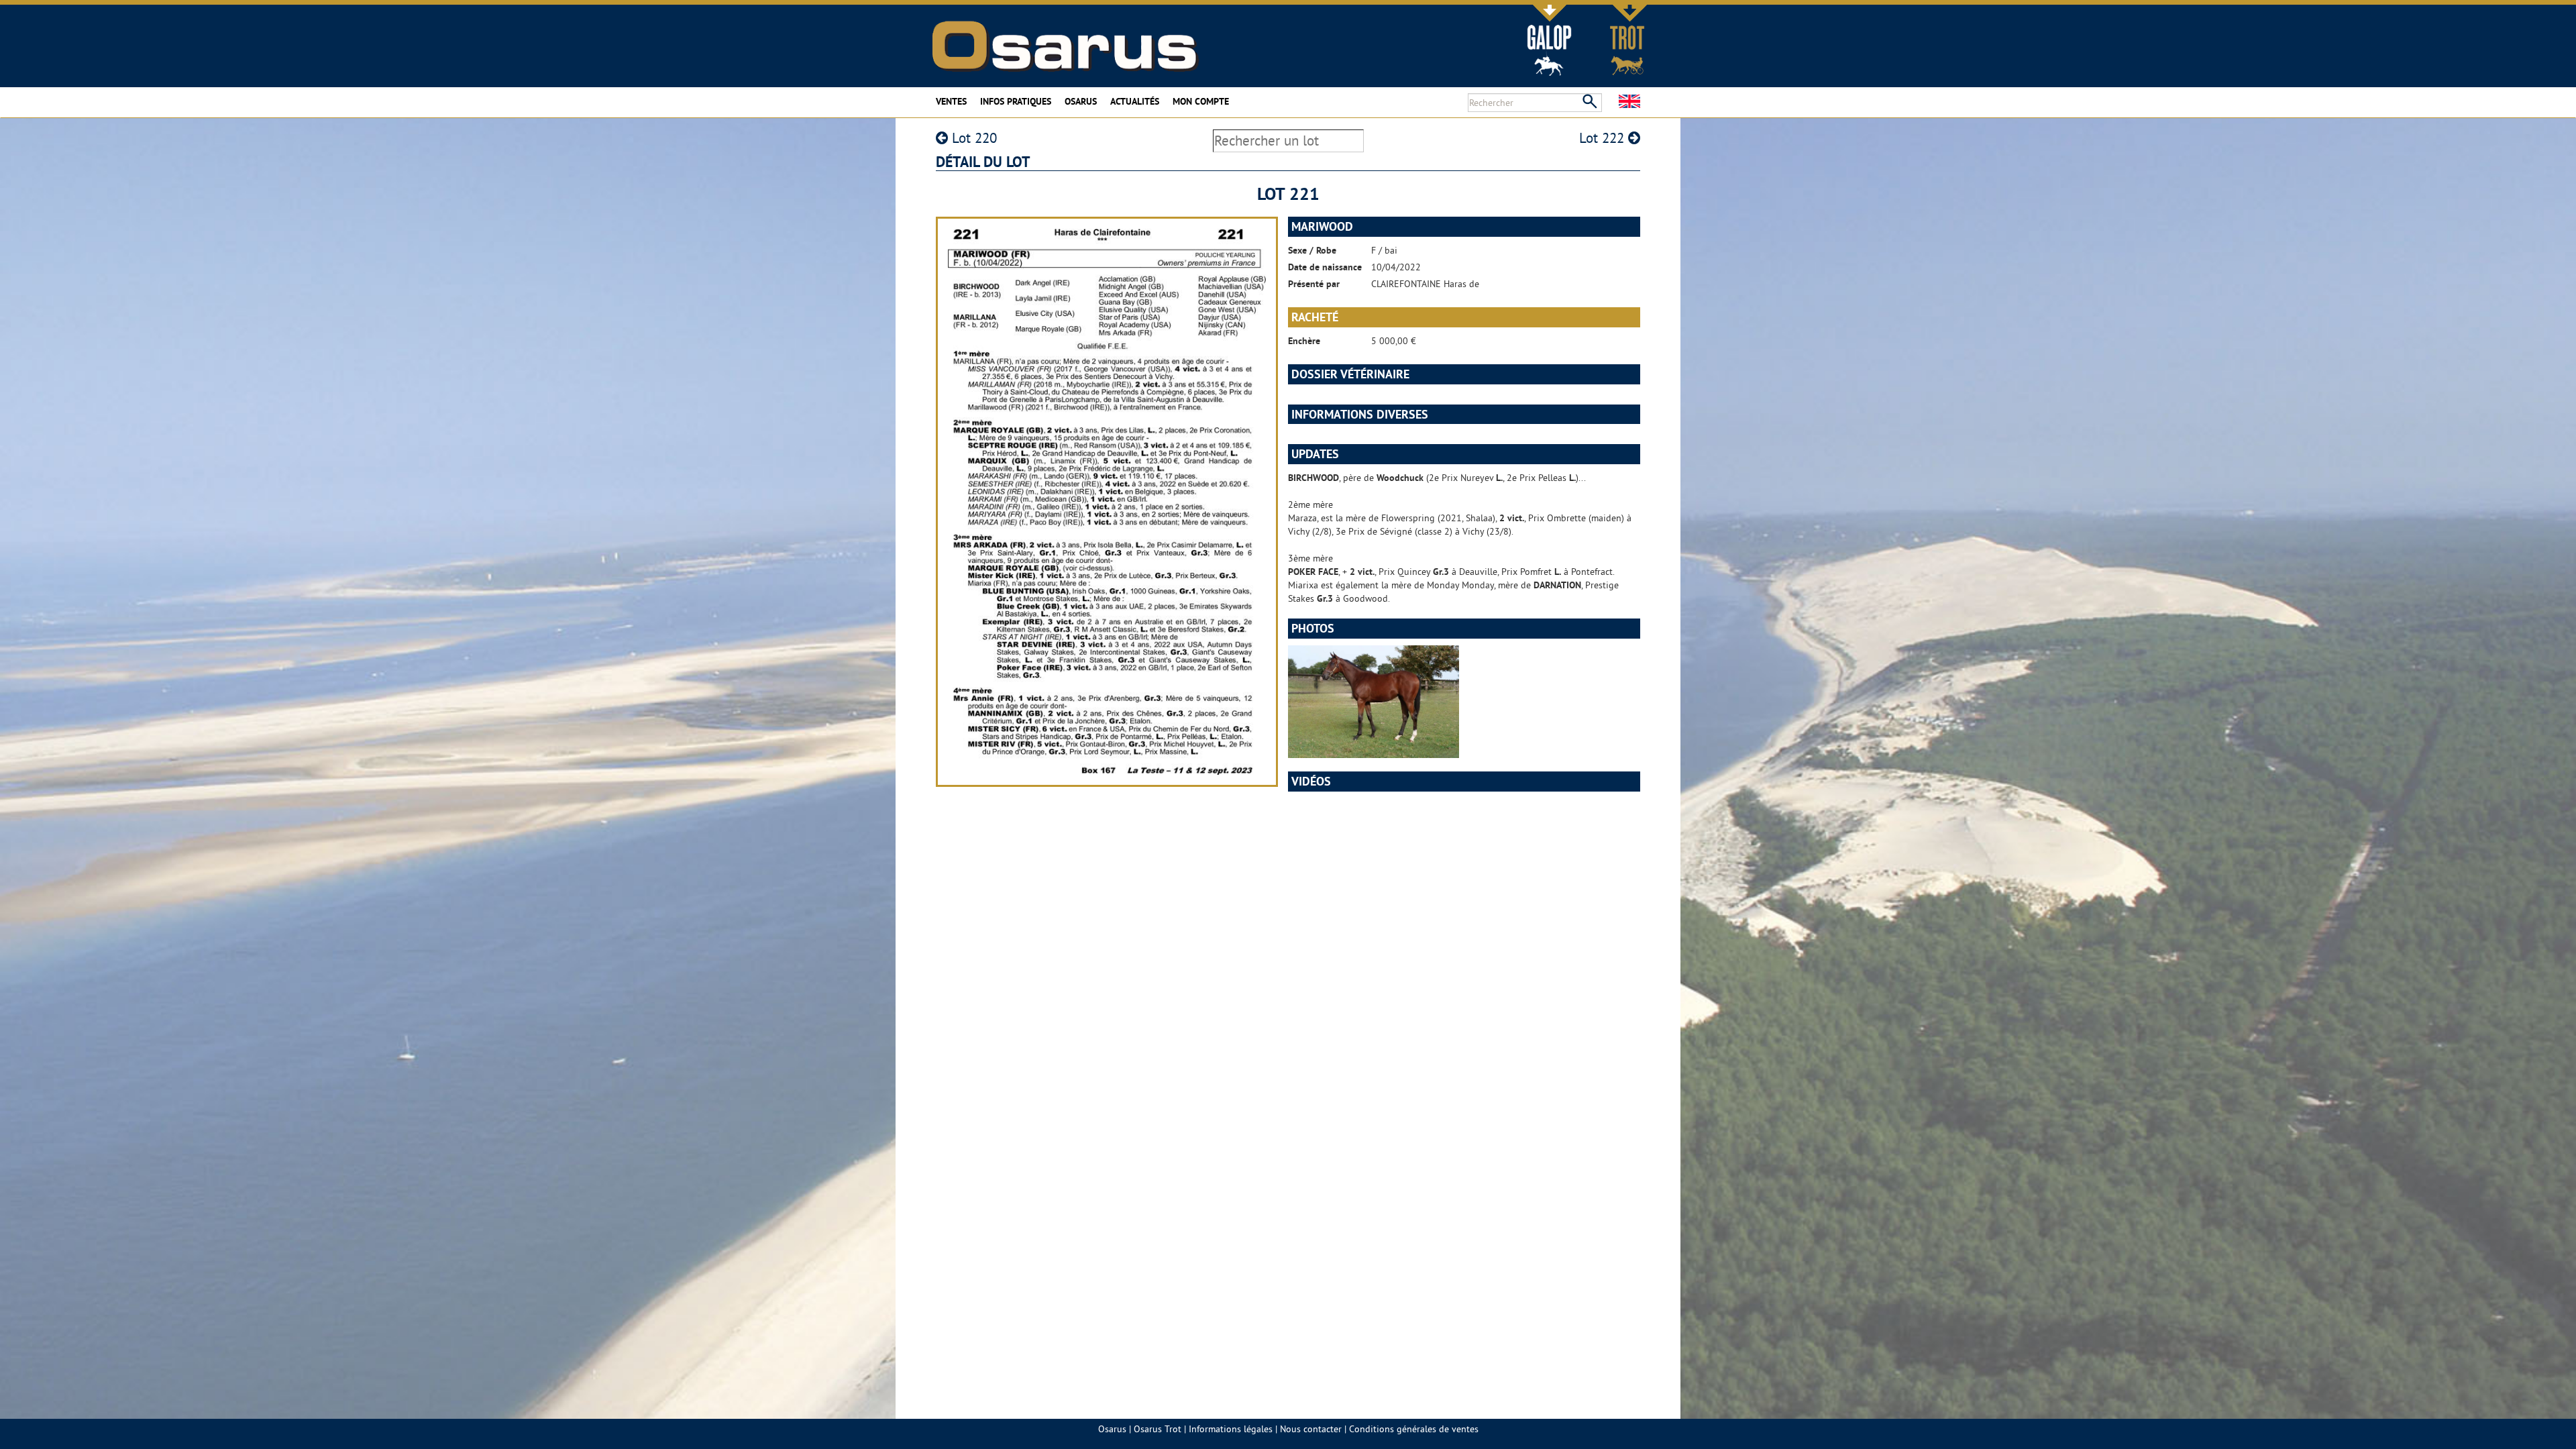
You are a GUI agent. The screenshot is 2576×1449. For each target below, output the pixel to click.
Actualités (1135, 101)
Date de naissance (1325, 267)
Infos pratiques (1016, 101)
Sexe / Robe (1312, 250)
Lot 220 (972, 138)
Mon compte (1201, 101)
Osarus (1081, 101)
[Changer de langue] (1629, 101)
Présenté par (1314, 284)
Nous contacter (1311, 1429)
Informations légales (1231, 1429)
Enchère (1304, 341)
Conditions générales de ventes (1414, 1429)
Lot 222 (1604, 138)
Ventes (951, 101)
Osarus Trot (1158, 1429)
